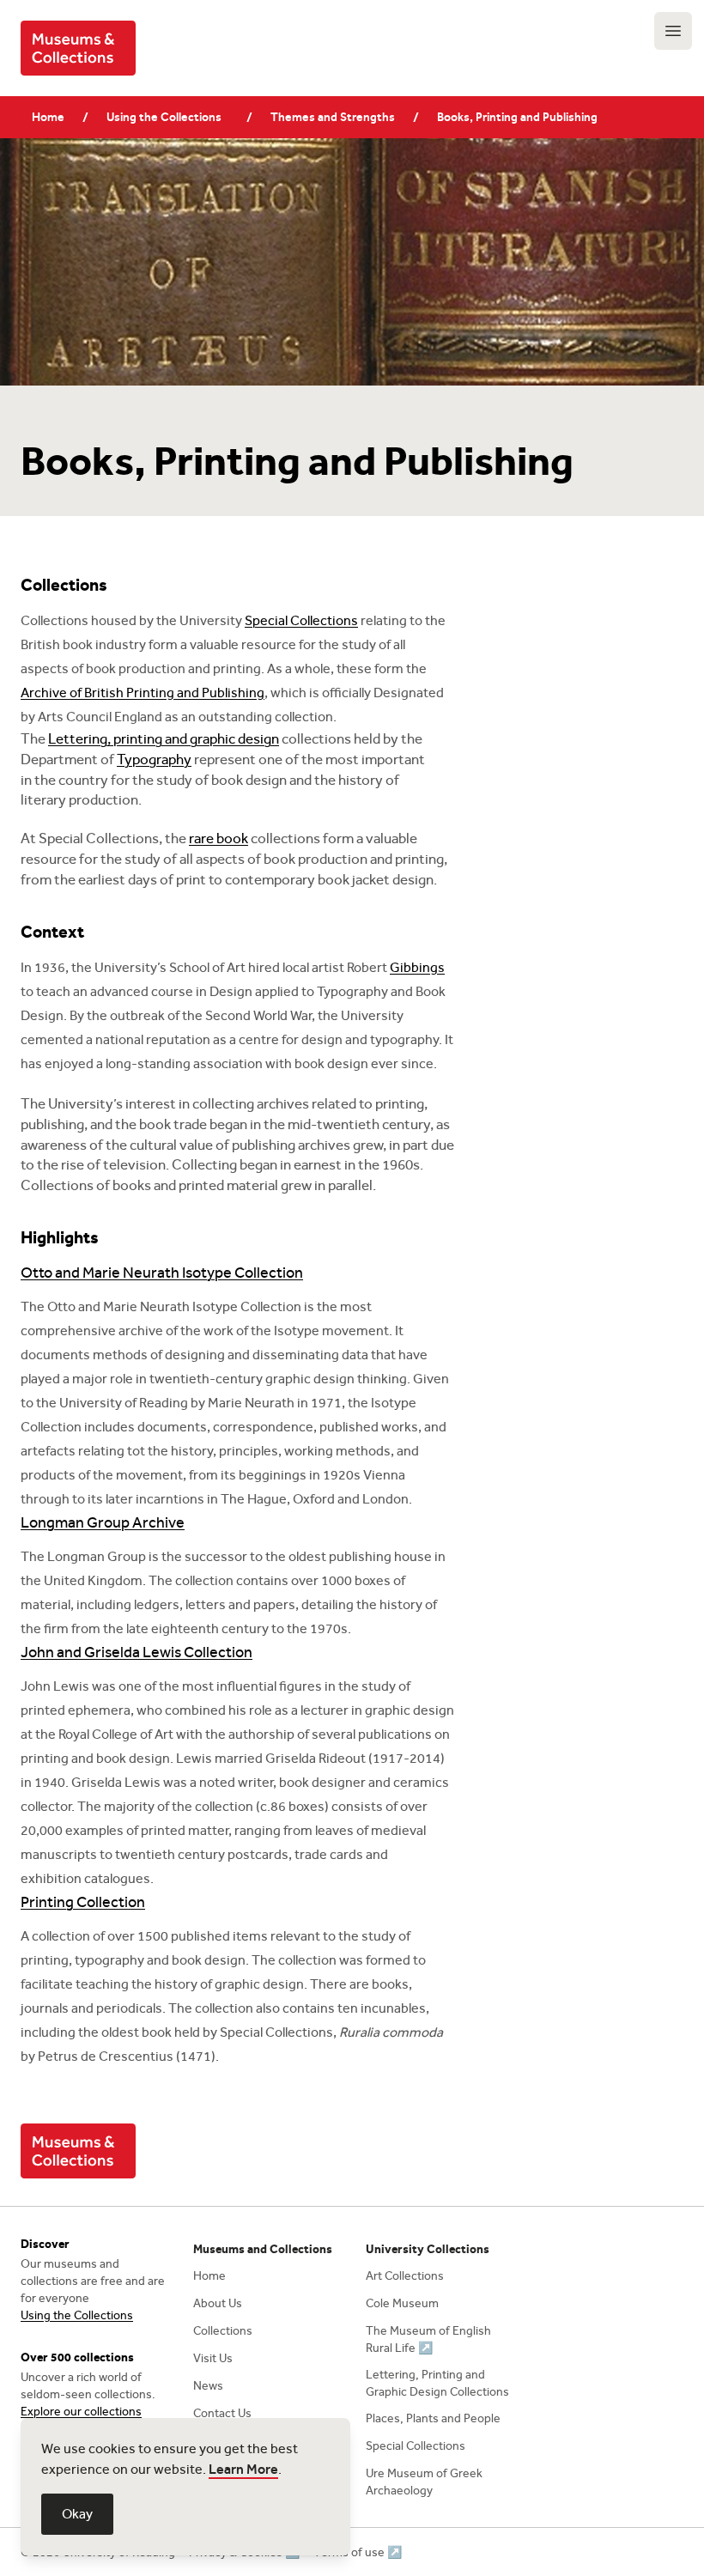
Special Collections (301, 620)
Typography (154, 759)
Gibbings (417, 967)
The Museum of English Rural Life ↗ (428, 2339)
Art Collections (405, 2276)
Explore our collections (81, 2412)
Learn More (243, 2469)
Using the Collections (164, 117)
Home (48, 117)
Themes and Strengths (333, 117)
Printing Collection (83, 1902)
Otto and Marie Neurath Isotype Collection (162, 1273)
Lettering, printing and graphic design (164, 739)
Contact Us (222, 2413)
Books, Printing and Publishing (517, 117)
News (208, 2386)
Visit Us (213, 2358)
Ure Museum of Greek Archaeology (424, 2482)
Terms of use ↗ (358, 2552)
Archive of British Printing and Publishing (143, 693)
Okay (77, 2514)
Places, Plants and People (433, 2418)
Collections (223, 2331)
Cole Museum (402, 2303)
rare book (218, 838)
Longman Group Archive (103, 1522)
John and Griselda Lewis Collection (137, 1652)
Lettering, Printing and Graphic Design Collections (437, 2383)
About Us (218, 2303)
